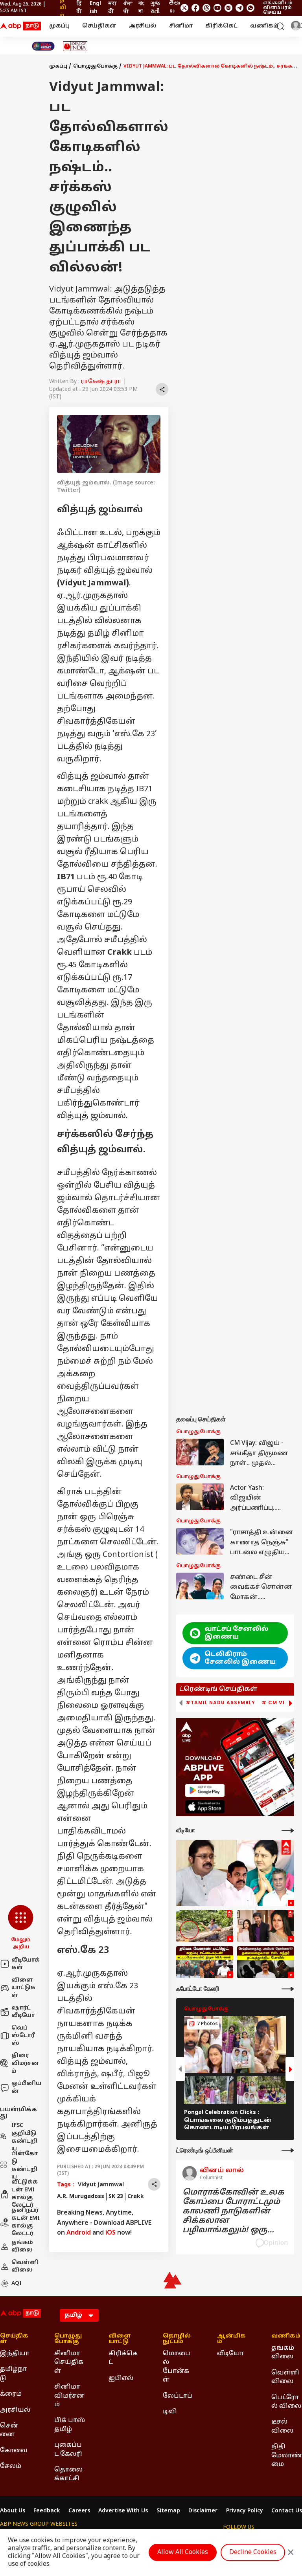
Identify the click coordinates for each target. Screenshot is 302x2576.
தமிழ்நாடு (13, 2374)
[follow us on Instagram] (228, 8)
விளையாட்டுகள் (23, 1988)
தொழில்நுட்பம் (177, 2339)
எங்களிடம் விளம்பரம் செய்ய (278, 8)
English (95, 8)
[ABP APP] (205, 1790)
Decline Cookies (253, 2552)
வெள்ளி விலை (25, 2267)
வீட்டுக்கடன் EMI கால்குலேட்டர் (25, 2194)
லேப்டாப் (178, 2396)
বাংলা (141, 8)
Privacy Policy (245, 2511)
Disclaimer (203, 2511)
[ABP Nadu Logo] (20, 26)
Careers (79, 2511)
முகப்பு (59, 26)
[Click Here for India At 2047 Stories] (43, 46)
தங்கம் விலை (22, 2247)
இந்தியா (15, 2354)
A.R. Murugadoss (81, 2197)
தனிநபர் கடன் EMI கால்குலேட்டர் (26, 2222)
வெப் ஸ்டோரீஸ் (23, 2036)
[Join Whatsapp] (250, 8)
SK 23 (116, 2197)
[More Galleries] (288, 1989)
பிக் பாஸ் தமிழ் (70, 2425)
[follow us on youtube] (217, 8)
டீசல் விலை (282, 2426)
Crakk (136, 2197)
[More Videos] (288, 1831)
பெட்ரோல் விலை (286, 2402)
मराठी (113, 8)
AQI (17, 2284)
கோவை (14, 2451)
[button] (21, 1928)
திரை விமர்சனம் (25, 2063)
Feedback (47, 2511)
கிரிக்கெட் (221, 26)
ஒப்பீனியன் (26, 2087)
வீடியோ (230, 2354)
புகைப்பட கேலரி (68, 2449)
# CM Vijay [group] (278, 1703)
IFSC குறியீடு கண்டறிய (24, 2138)
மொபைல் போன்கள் (177, 2367)
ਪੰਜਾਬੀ (128, 8)
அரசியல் (143, 26)
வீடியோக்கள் (26, 1964)
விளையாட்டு (120, 2339)
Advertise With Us (123, 2511)
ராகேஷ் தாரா (101, 382)
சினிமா (181, 26)
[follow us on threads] (206, 8)
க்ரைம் (11, 2394)
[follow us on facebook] (195, 8)
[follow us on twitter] (184, 8)
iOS (110, 2233)
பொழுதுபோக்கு (95, 66)
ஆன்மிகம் (231, 2339)
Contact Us (287, 2511)
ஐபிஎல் (121, 2378)
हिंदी (79, 8)
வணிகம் (264, 26)
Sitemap (168, 2511)
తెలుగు (174, 8)
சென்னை (9, 2430)
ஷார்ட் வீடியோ (23, 2012)
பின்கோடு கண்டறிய (25, 2166)
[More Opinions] (288, 2150)
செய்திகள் (99, 26)
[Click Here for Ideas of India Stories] (75, 46)
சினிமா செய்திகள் (69, 2362)
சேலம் (11, 2466)
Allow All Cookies (183, 2552)
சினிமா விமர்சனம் (69, 2396)
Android (79, 2233)
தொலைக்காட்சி (68, 2474)
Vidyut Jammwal (101, 2185)
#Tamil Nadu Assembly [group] (220, 1703)
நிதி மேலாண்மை (287, 2456)
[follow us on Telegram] (239, 8)
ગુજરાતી (155, 8)
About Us (13, 2511)
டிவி (170, 2412)
